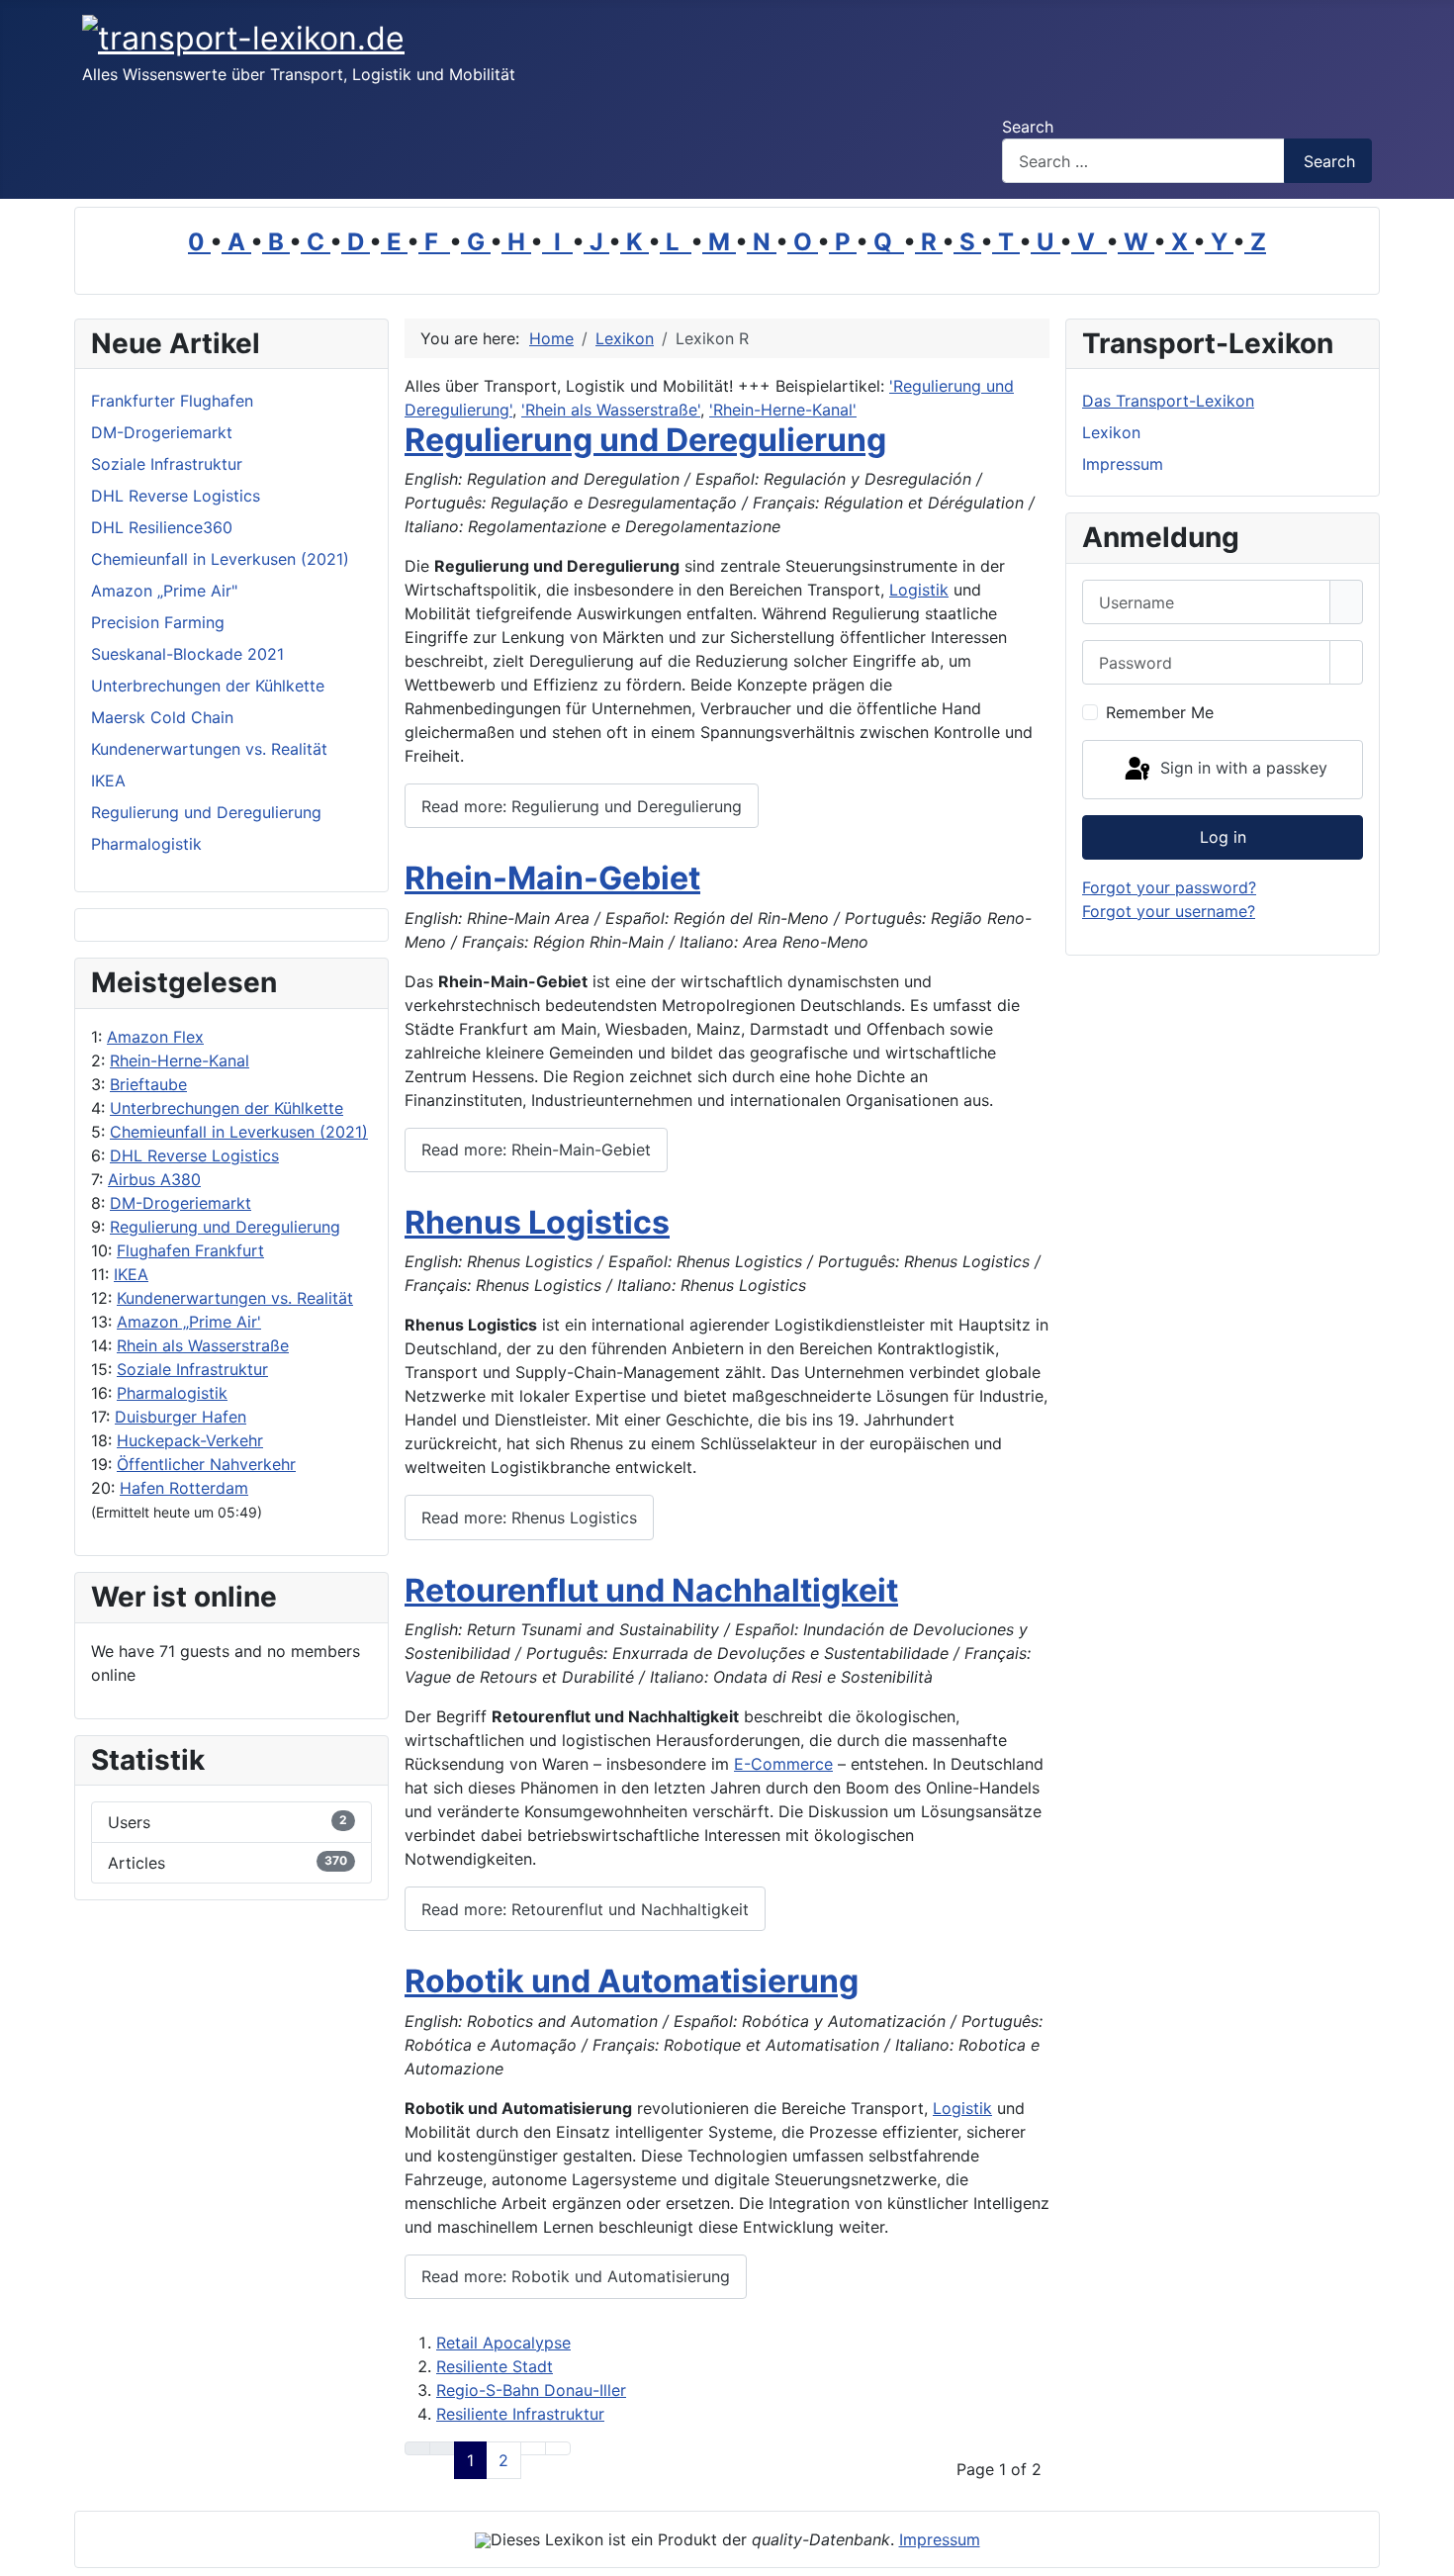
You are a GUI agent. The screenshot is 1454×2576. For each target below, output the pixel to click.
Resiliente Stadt (495, 2366)
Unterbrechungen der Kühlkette (227, 1108)
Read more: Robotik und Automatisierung (576, 2276)
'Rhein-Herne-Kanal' (783, 410)
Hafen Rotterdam (184, 1488)
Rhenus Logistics (537, 1222)
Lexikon (1111, 432)
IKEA (131, 1274)
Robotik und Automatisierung (632, 1981)
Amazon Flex (155, 1037)
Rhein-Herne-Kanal (180, 1060)
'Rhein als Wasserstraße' (611, 410)
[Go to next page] (533, 2448)
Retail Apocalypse (503, 2343)
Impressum (1123, 464)
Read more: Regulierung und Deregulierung (582, 806)
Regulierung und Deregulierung (225, 1227)
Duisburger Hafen (181, 1417)
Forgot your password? (1169, 887)
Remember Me (1160, 712)
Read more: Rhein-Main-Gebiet (536, 1150)
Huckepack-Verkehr (190, 1440)
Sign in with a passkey (1241, 768)
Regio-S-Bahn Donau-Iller (531, 2390)
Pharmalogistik (172, 1393)
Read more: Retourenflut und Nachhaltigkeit (585, 1909)
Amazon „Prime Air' (189, 1322)
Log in (1223, 837)
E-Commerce (783, 1764)
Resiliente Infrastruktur (520, 2414)
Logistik (919, 590)
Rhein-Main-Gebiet (552, 878)
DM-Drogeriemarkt (181, 1203)
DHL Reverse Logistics (194, 1155)
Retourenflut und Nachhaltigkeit (651, 1590)
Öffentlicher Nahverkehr (206, 1464)
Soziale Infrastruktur (192, 1369)
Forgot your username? (1169, 911)
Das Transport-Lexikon (1168, 401)
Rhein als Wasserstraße (203, 1345)
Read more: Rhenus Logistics (529, 1518)
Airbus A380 (154, 1179)
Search (1028, 127)
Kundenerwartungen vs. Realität (235, 1298)
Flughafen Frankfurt (190, 1250)
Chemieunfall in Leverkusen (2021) (239, 1132)
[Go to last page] (558, 2448)
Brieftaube (148, 1084)
